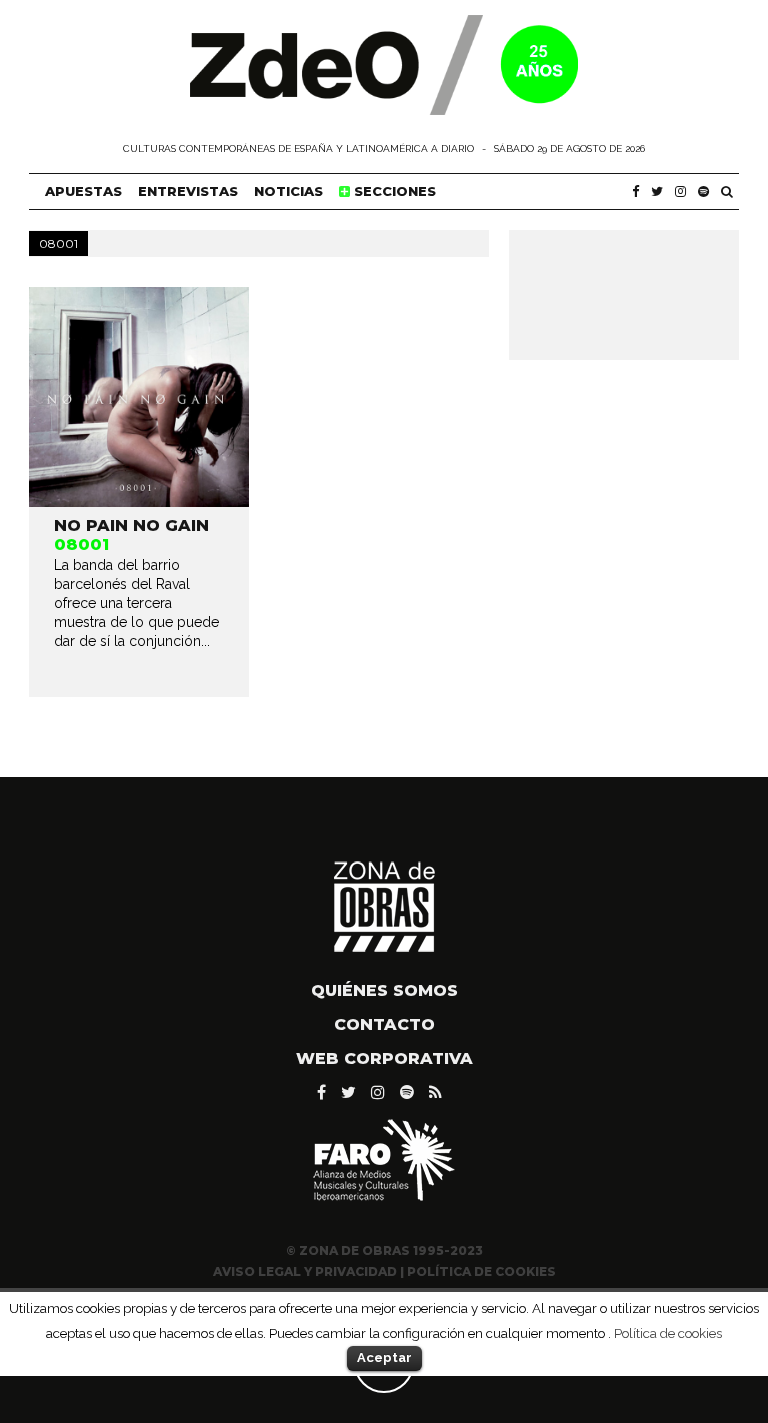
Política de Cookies (481, 1271)
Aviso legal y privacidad (305, 1271)
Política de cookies (668, 1333)
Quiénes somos (384, 990)
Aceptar (384, 1357)
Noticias (288, 191)
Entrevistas (188, 191)
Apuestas (83, 191)
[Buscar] (727, 191)
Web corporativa (384, 1058)
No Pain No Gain (131, 525)
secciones (393, 191)
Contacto (384, 1024)
